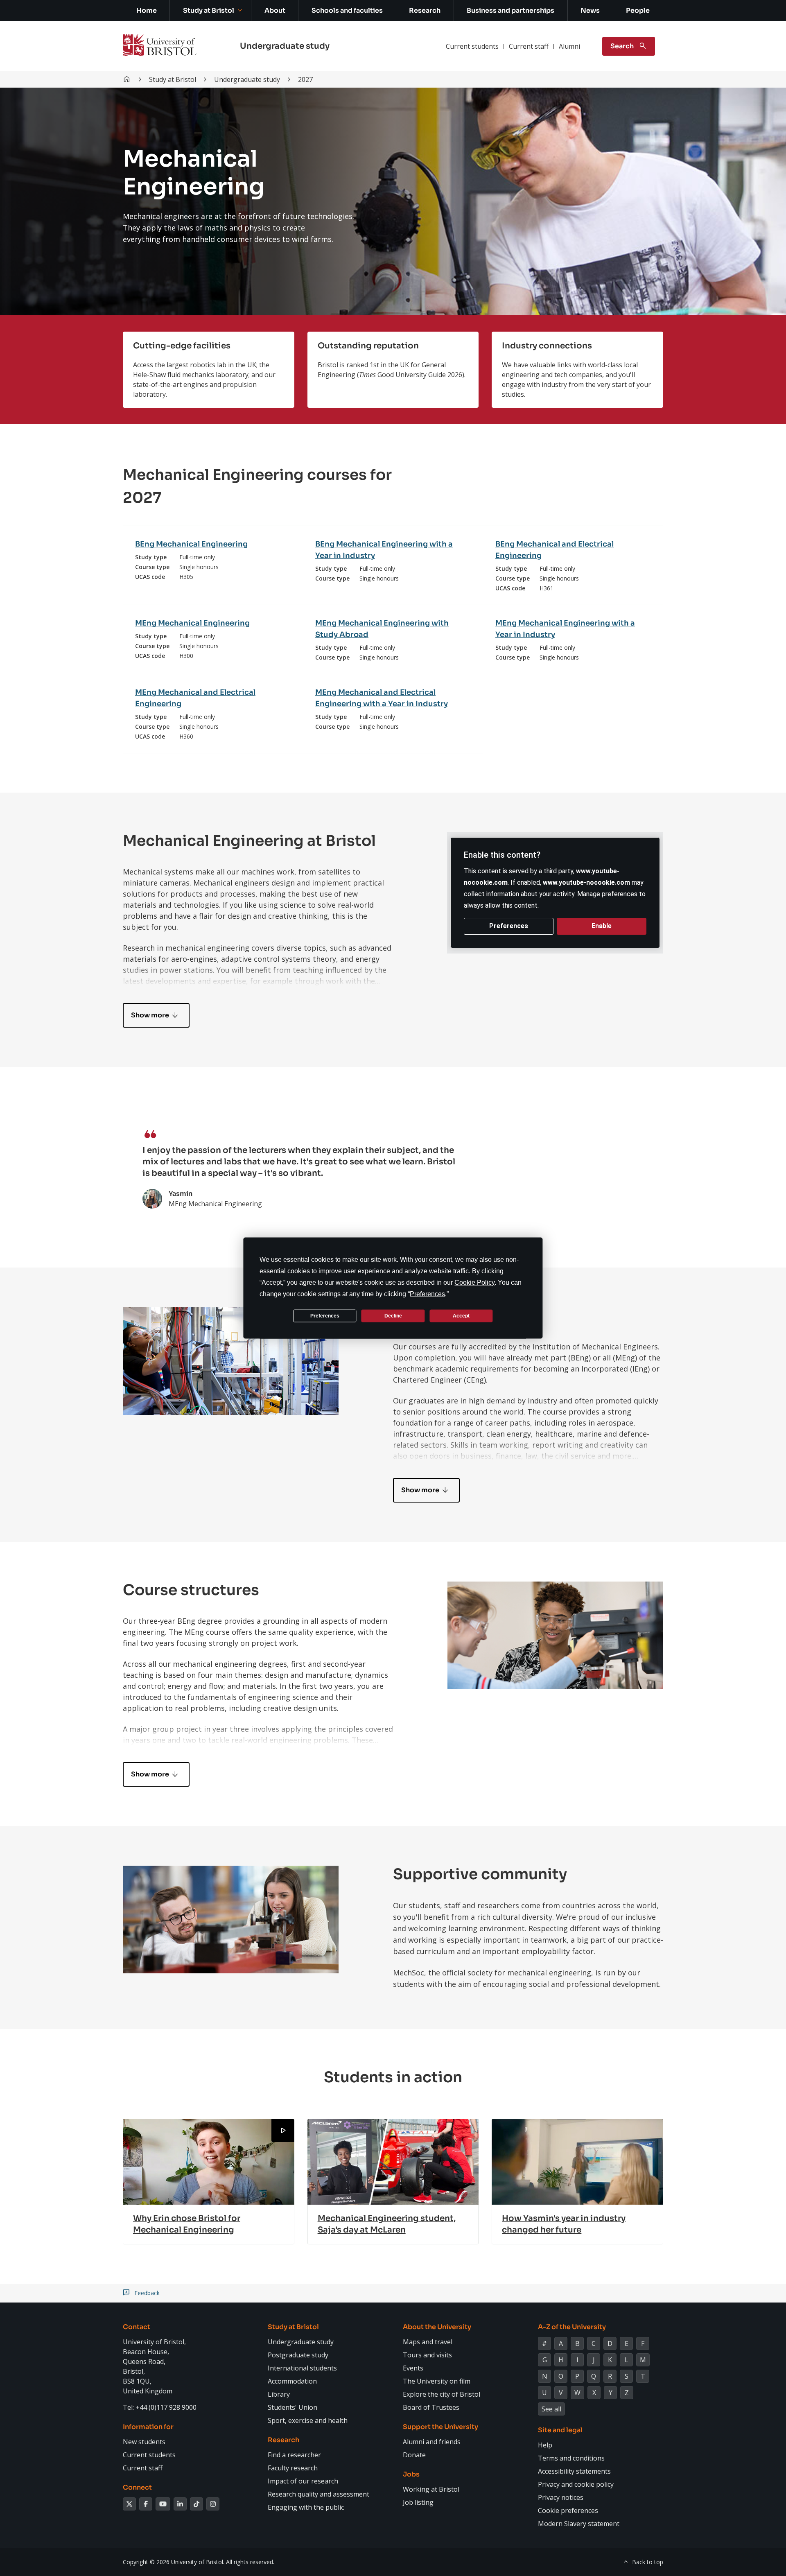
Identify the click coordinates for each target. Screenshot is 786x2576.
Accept (461, 1315)
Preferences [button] (427, 1294)
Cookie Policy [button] (474, 1282)
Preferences (325, 1315)
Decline (393, 1315)
